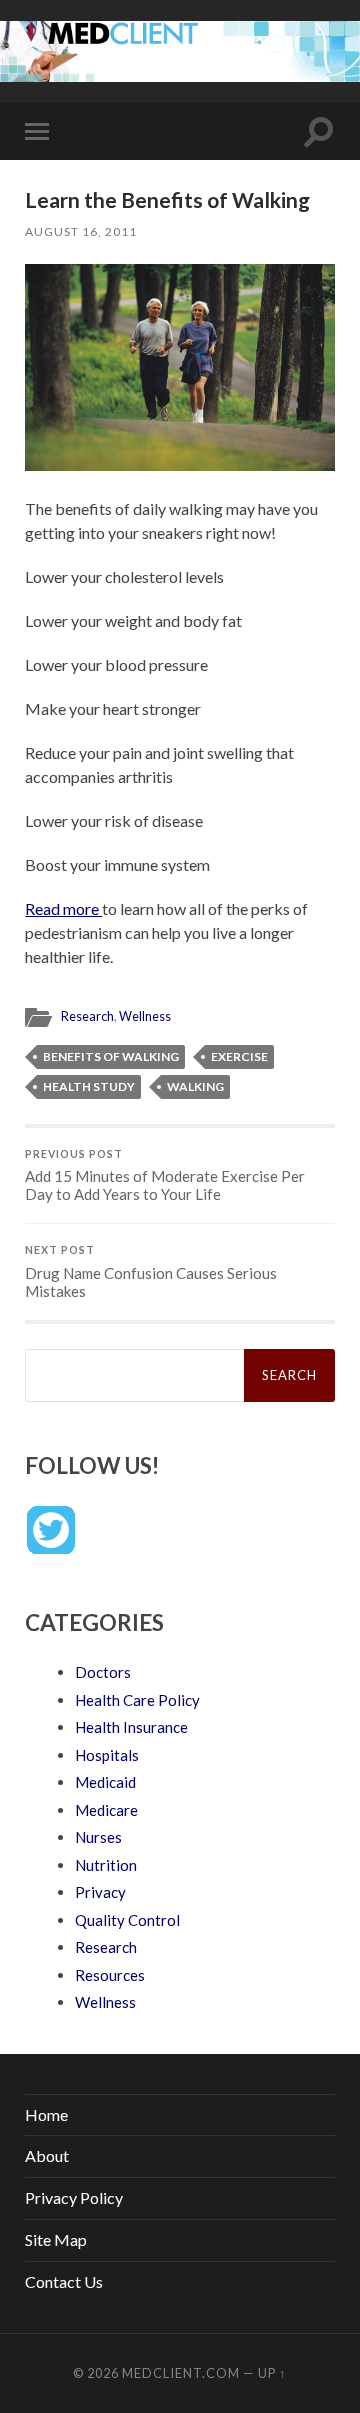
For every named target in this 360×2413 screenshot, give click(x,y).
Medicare (106, 1810)
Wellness (145, 1016)
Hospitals (107, 1755)
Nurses (98, 1837)
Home (46, 2114)
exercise (239, 1056)
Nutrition (106, 1865)
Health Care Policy (137, 1700)
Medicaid (105, 1782)
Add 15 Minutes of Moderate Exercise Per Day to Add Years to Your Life (165, 1176)
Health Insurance (131, 1727)
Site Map (56, 2239)
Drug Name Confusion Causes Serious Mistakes (151, 1272)
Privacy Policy (74, 2197)
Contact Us (64, 2281)
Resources (110, 1975)
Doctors (103, 1672)
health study (89, 1086)
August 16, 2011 (81, 231)
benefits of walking (111, 1056)
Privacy (100, 1892)
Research (87, 1016)
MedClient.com (181, 2373)
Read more (63, 908)
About (47, 2155)
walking (195, 1086)
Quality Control (127, 1920)
